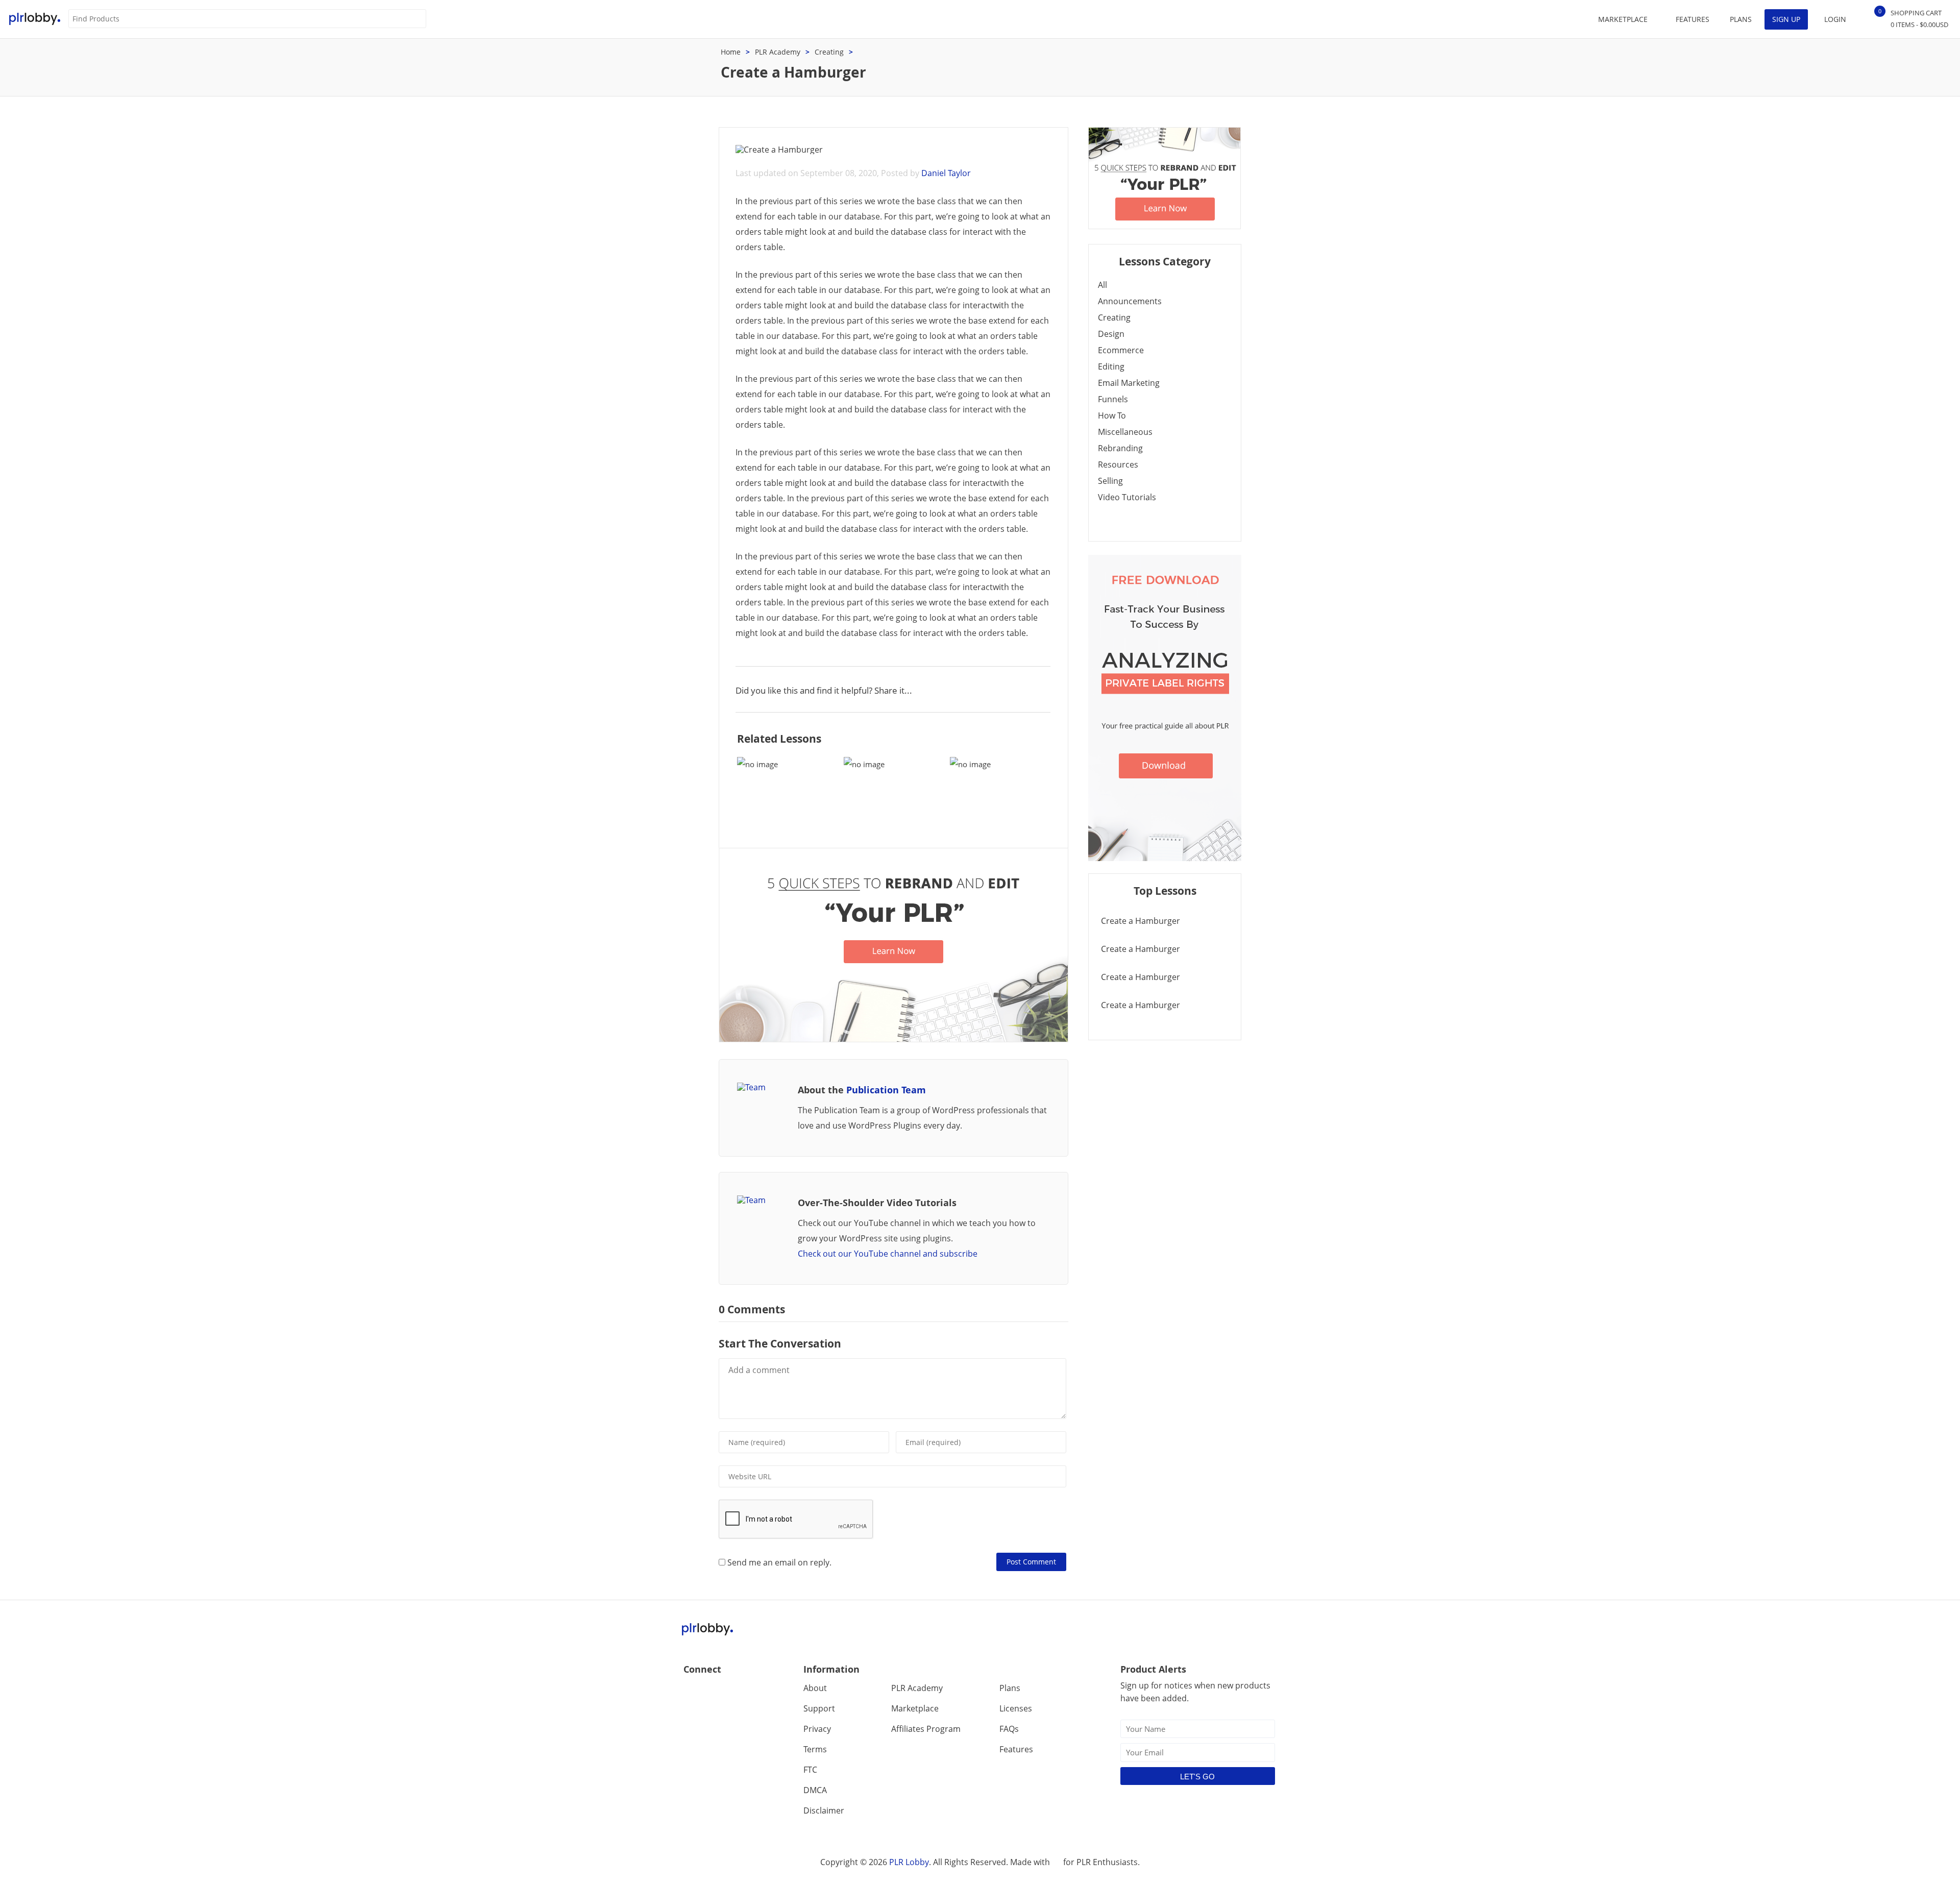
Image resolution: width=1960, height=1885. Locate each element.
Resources (1118, 464)
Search (418, 19)
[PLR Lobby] (35, 19)
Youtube (736, 1691)
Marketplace (915, 1708)
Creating (829, 52)
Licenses (1016, 1708)
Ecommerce (1121, 350)
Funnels (1113, 399)
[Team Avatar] (762, 1087)
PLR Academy (778, 52)
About (815, 1688)
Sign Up (1786, 19)
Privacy (817, 1729)
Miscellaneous (1125, 432)
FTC (810, 1770)
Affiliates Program (926, 1729)
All (1102, 285)
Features (1693, 19)
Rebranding (1120, 448)
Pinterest (758, 1691)
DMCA (815, 1790)
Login (1835, 19)
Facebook (692, 1691)
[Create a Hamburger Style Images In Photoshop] (894, 792)
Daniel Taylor (946, 173)
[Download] (893, 1039)
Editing (1111, 366)
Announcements (1130, 301)
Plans (1741, 19)
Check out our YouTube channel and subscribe (888, 1254)
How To (1112, 415)
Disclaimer (824, 1810)
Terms (815, 1749)
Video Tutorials (1127, 497)
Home (731, 52)
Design (1111, 334)
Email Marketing (1129, 383)
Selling (1110, 481)
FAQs (1009, 1729)
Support (819, 1708)
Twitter (714, 1691)
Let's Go (1197, 1777)
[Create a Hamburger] (787, 792)
